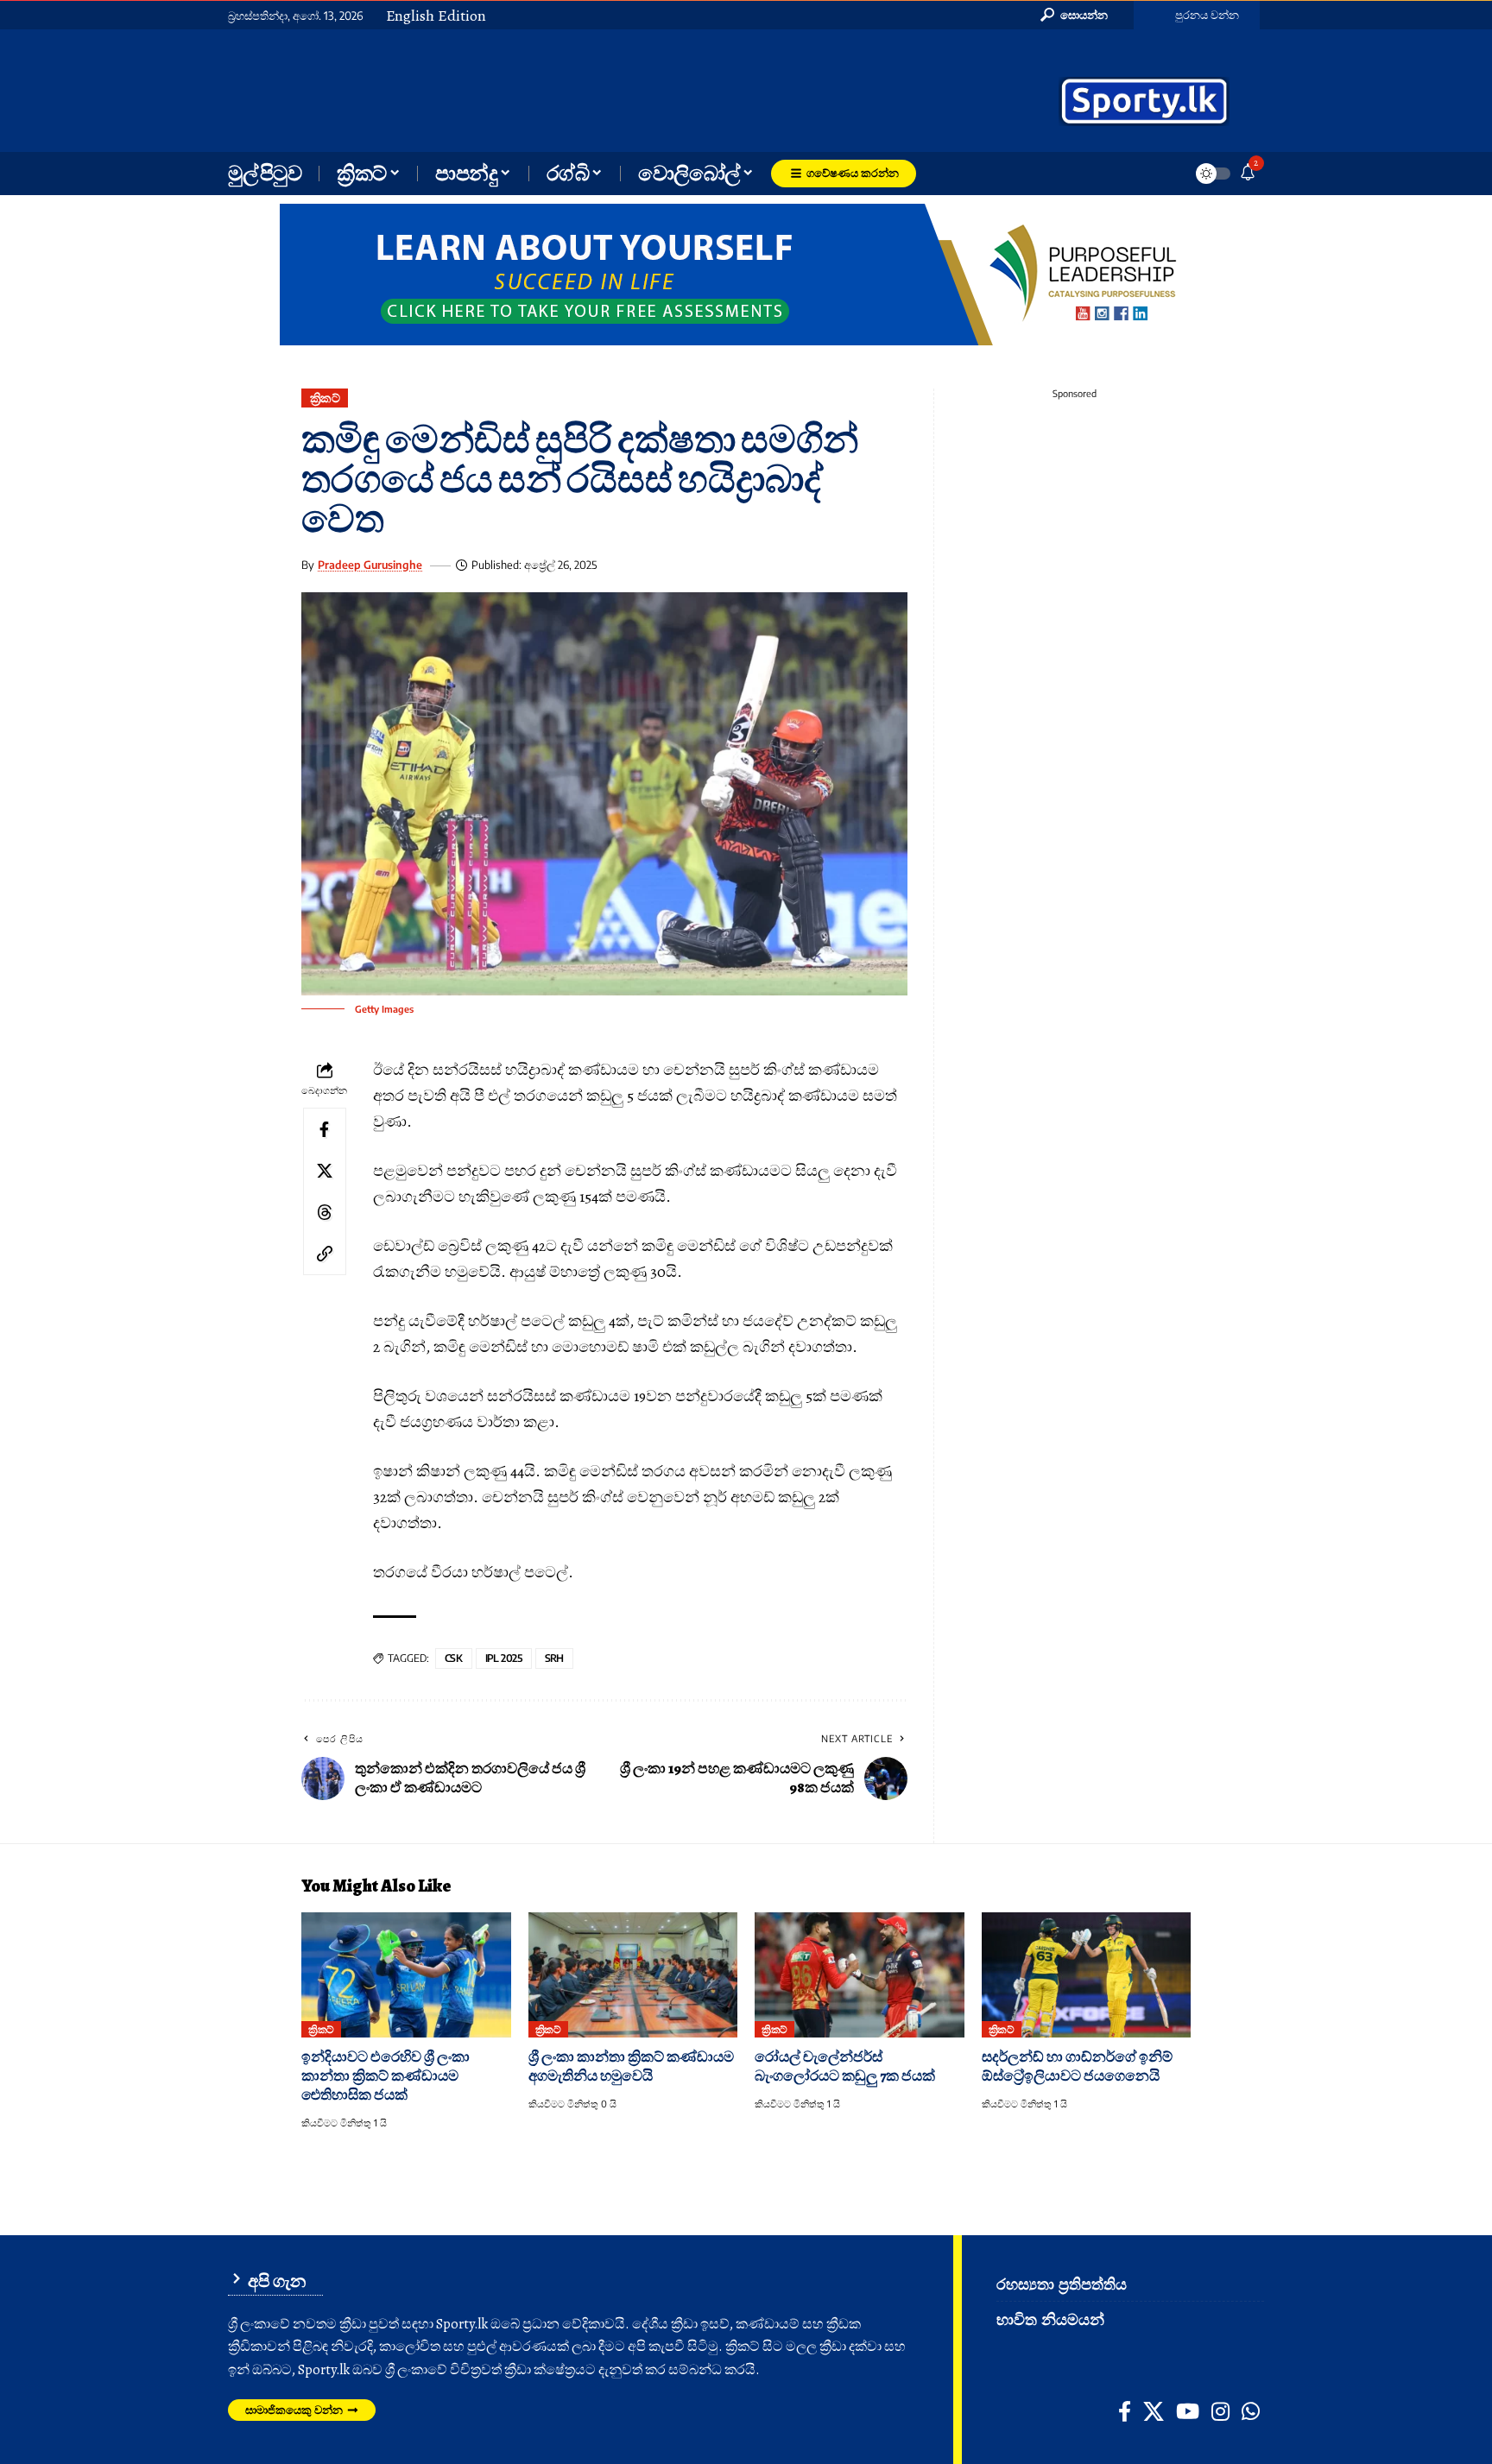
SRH (555, 1658)
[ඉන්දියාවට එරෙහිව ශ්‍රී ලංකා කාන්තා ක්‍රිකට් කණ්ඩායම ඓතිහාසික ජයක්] (406, 1975)
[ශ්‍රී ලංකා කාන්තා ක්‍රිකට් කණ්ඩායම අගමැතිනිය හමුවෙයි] (633, 1975)
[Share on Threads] (325, 1211)
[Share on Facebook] (325, 1128)
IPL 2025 (504, 1658)
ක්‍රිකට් (325, 398)
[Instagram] (1220, 2411)
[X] (1154, 2411)
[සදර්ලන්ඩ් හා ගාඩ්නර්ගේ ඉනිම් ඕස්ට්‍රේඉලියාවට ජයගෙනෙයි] (1087, 1975)
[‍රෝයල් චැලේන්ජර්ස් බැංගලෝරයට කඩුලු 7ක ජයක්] (860, 1975)
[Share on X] (325, 1170)
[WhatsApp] (1251, 2411)
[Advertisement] (591, 89)
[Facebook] (1125, 2411)
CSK (454, 1658)
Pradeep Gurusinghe (370, 565)
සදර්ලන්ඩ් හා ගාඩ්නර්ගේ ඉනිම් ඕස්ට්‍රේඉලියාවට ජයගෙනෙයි (1077, 2066)
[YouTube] (1188, 2411)
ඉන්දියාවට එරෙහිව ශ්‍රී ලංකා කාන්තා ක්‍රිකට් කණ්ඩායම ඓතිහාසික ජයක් (386, 2076)
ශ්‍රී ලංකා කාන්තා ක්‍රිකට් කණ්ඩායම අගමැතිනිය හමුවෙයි (631, 2066)
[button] (1074, 15)
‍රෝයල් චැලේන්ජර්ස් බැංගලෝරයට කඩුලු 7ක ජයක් (845, 2066)
